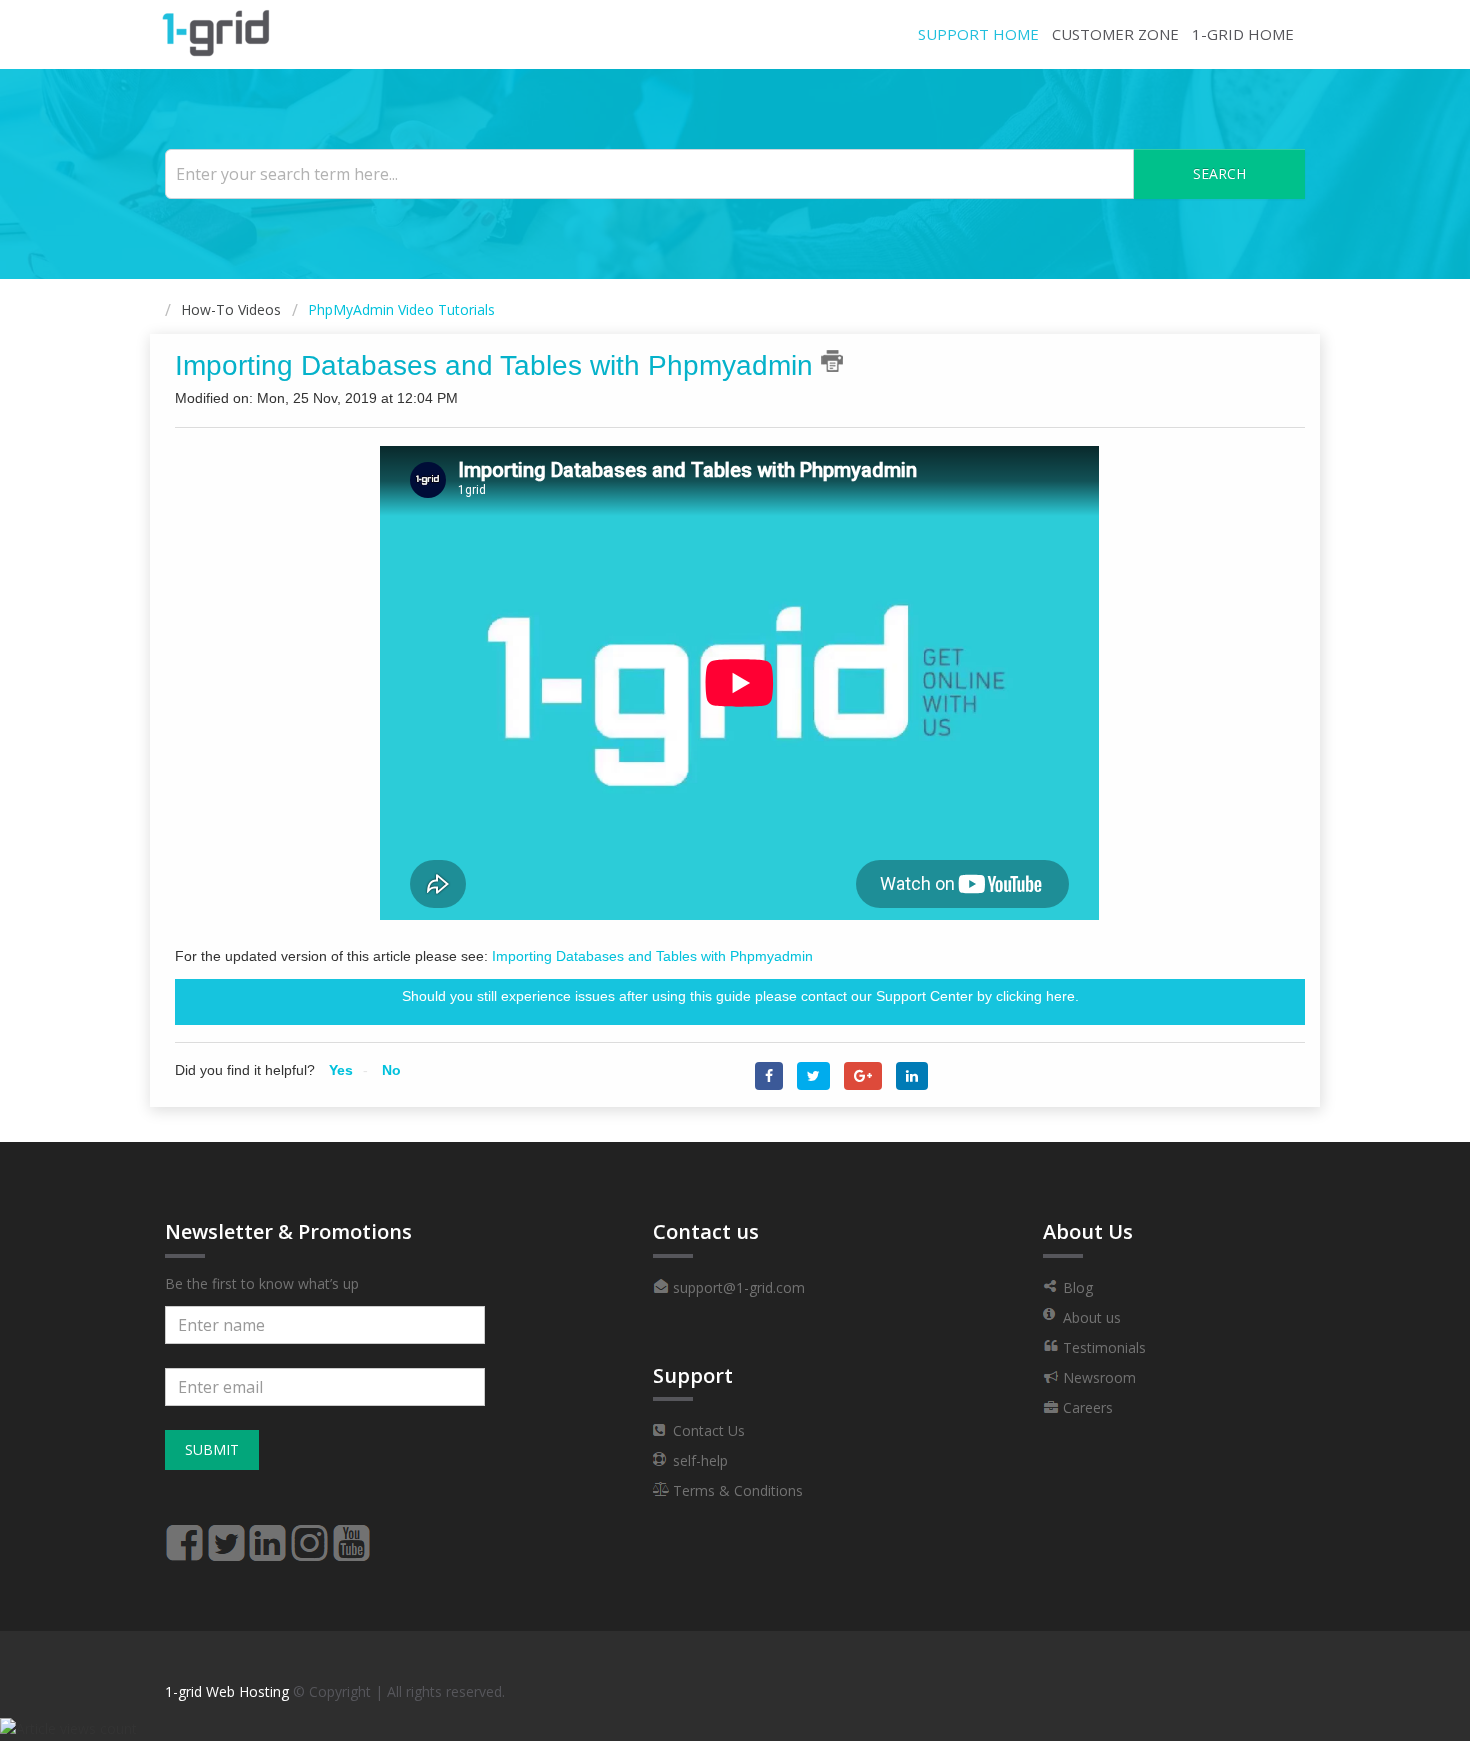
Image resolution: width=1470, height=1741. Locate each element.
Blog (1076, 1287)
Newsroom (1097, 1377)
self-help (698, 1460)
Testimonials (1102, 1347)
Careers (1086, 1407)
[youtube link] (352, 1534)
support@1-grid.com (737, 1287)
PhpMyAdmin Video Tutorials (401, 309)
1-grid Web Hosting (227, 1691)
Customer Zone (1115, 34)
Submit (212, 1449)
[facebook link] (184, 1534)
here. (1062, 996)
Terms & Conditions (736, 1490)
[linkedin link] (268, 1534)
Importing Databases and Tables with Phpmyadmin (652, 956)
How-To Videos (231, 309)
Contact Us (707, 1430)
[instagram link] (310, 1534)
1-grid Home (1243, 34)
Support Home (978, 34)
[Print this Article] (832, 361)
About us (1090, 1317)
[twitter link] (226, 1534)
